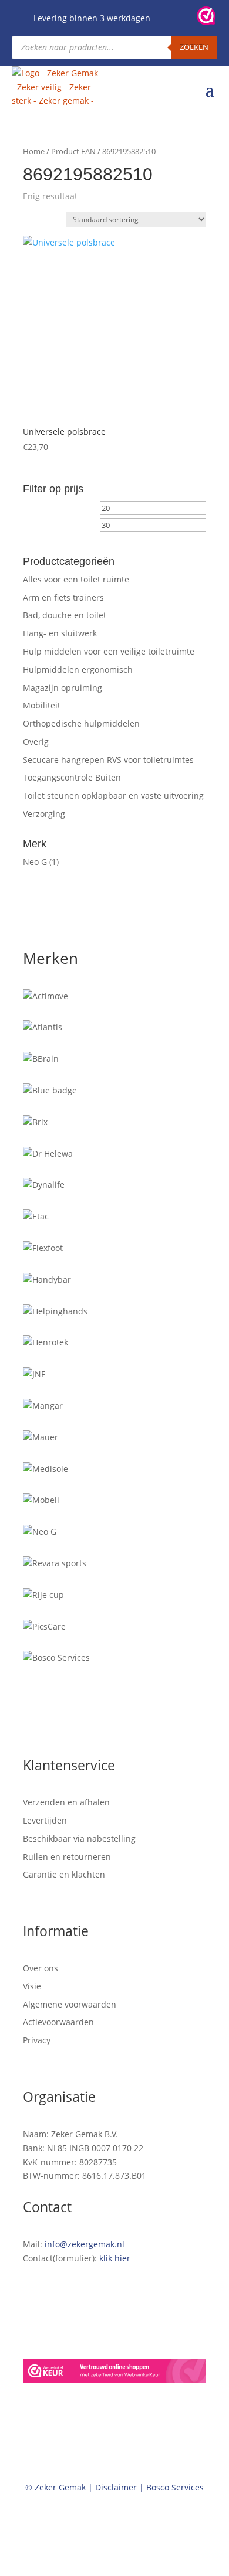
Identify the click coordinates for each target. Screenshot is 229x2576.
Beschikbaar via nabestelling (79, 1839)
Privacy (37, 2040)
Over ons (41, 1968)
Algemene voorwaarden (70, 2004)
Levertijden (45, 1820)
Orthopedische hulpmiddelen (81, 723)
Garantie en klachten (64, 1874)
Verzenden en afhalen (66, 1802)
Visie (32, 1986)
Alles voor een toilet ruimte (76, 579)
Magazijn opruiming (63, 688)
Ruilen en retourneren (67, 1857)
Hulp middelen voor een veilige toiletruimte (109, 651)
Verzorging (44, 814)
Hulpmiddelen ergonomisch (78, 669)
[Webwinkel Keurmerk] (114, 2373)
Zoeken (194, 47)
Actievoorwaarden (58, 2022)
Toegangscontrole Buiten (72, 777)
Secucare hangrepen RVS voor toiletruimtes (108, 760)
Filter (45, 528)
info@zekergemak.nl (85, 2244)
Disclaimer (116, 2487)
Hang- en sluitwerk (60, 633)
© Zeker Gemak (55, 2487)
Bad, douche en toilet (65, 615)
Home (34, 151)
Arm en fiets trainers (63, 597)
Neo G (35, 862)
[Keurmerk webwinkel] (206, 18)
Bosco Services (175, 2487)
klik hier (115, 2258)
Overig (36, 742)
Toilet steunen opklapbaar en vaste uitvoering (113, 795)
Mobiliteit (42, 705)
